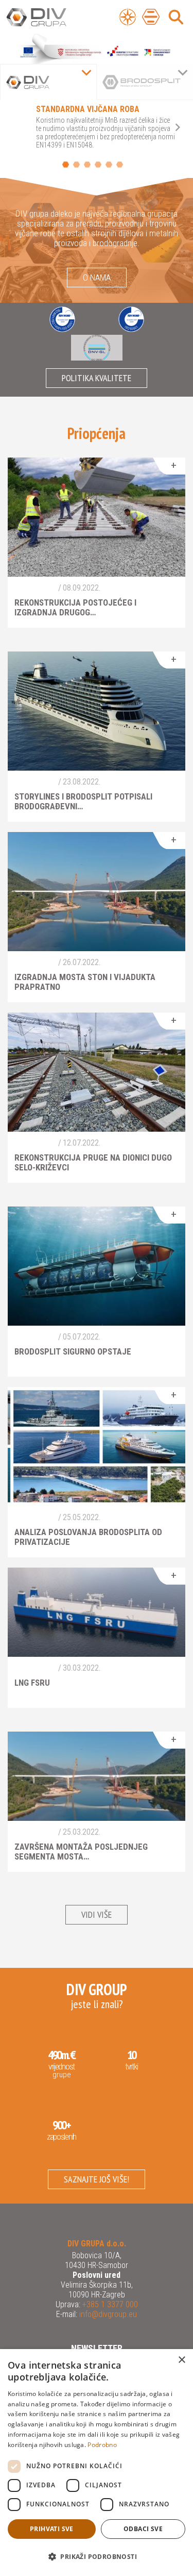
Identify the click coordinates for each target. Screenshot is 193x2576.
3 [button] (87, 165)
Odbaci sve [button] (143, 2529)
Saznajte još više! (97, 2179)
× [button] (181, 2360)
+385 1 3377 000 (109, 2304)
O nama (97, 278)
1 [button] (66, 165)
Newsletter (97, 2348)
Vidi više (97, 1914)
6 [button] (120, 165)
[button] (97, 2557)
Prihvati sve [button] (52, 2529)
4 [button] (98, 165)
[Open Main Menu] (151, 17)
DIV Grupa (49, 18)
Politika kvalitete (97, 378)
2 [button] (76, 165)
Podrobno (102, 2445)
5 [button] (109, 165)
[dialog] (97, 2463)
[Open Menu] (128, 17)
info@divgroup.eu (107, 2314)
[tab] (48, 82)
